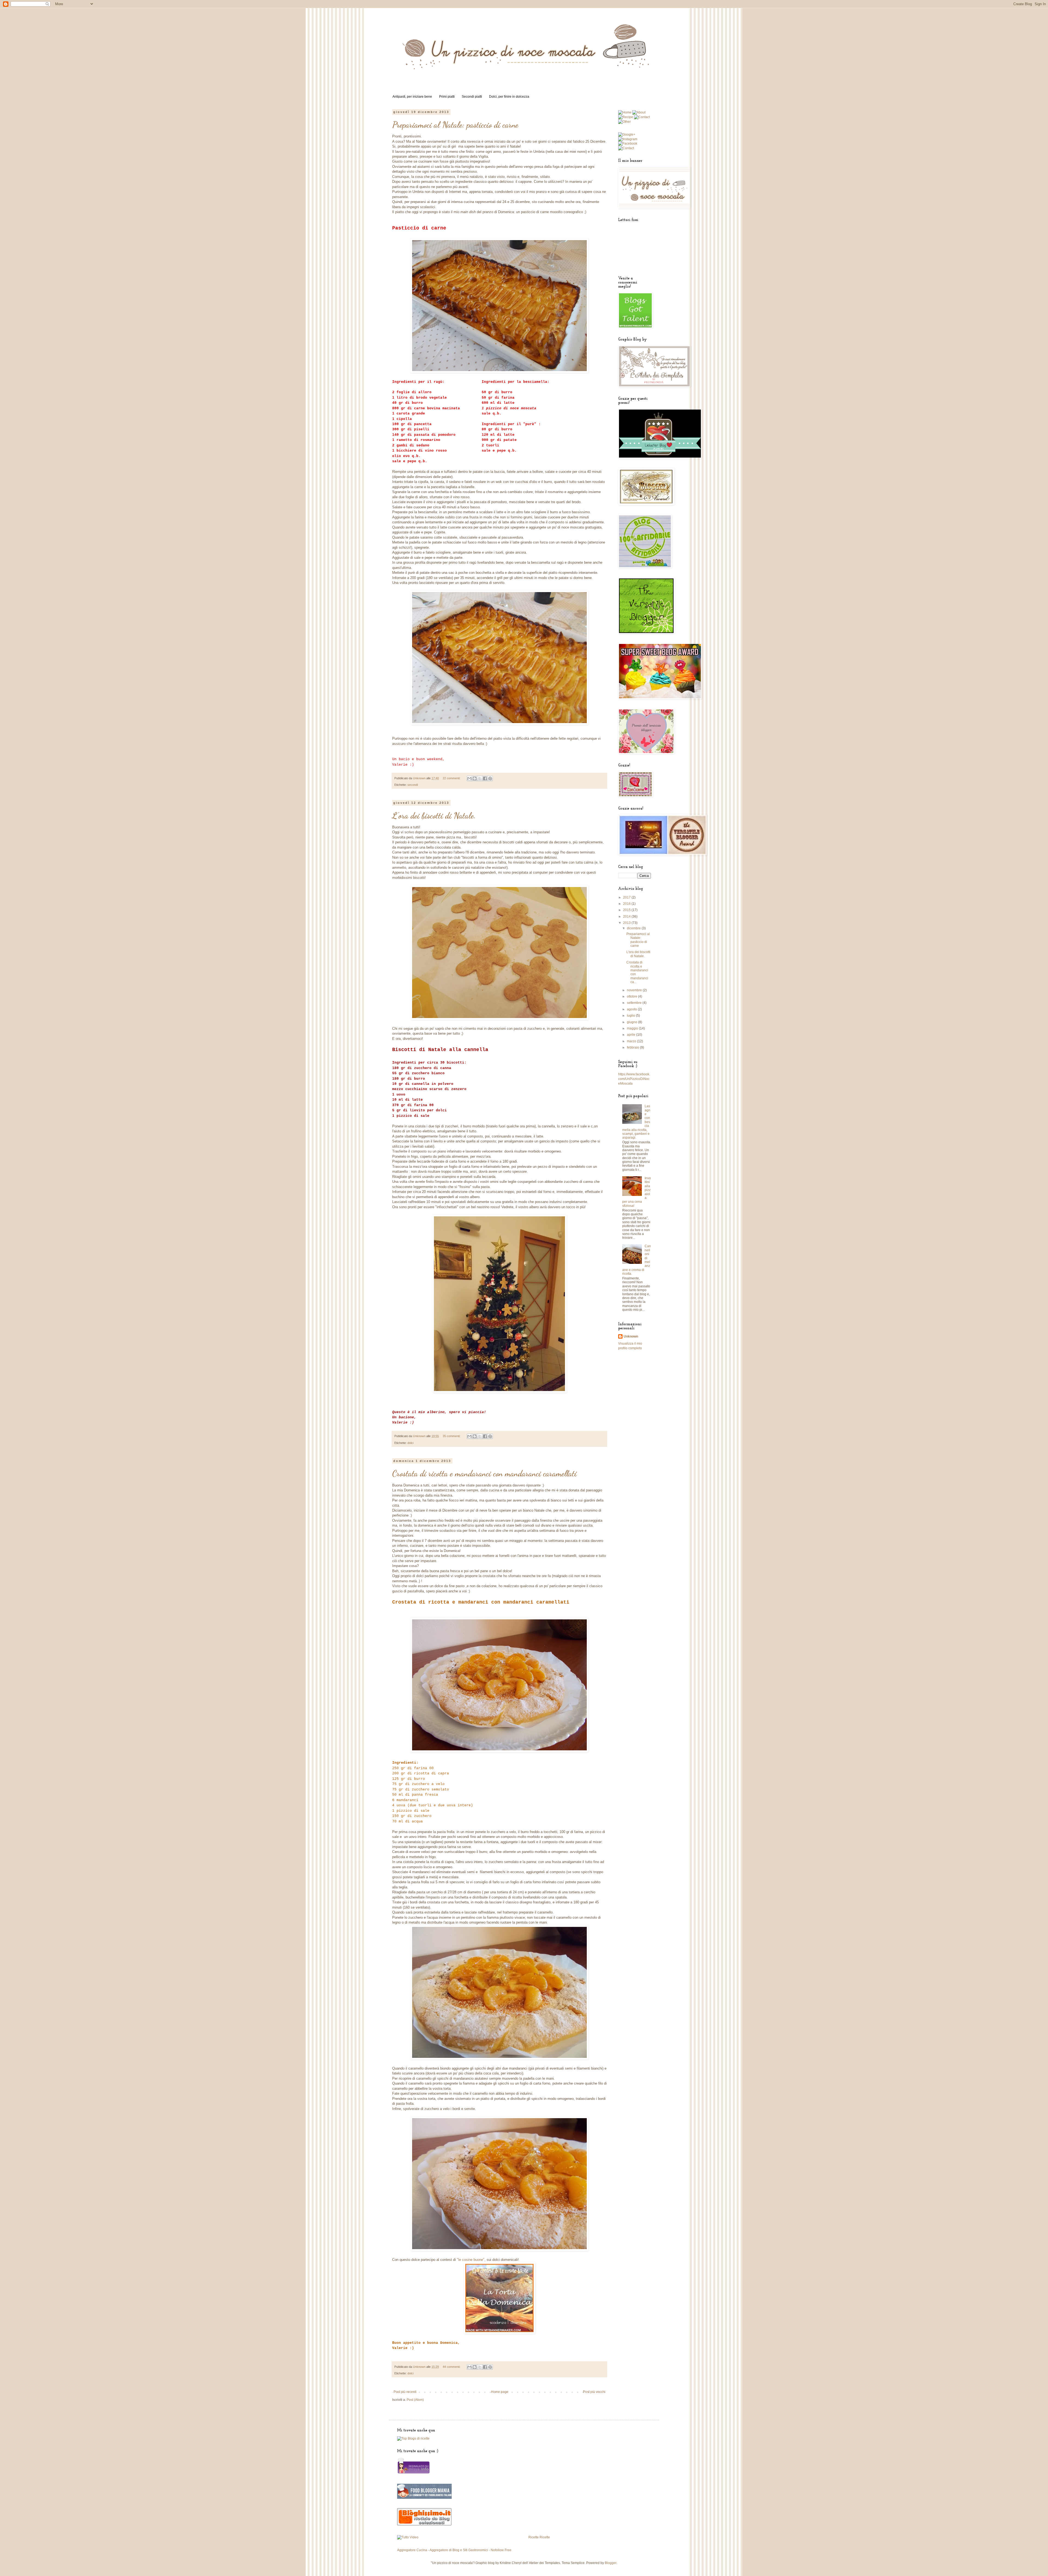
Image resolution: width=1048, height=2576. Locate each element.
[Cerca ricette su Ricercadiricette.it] (413, 2438)
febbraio (633, 1047)
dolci (410, 1443)
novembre (635, 990)
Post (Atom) (415, 2400)
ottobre (632, 996)
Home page (500, 2392)
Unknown (631, 1336)
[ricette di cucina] (413, 2473)
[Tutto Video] (408, 2537)
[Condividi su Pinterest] (490, 778)
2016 (627, 904)
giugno (632, 1022)
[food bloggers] (424, 2498)
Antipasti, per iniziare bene (412, 97)
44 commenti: (452, 2367)
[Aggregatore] (424, 2524)
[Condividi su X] (480, 778)
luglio (631, 1016)
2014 (627, 917)
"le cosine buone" (471, 2260)
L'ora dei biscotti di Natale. (434, 816)
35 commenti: (452, 1436)
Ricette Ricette (539, 2537)
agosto (632, 1009)
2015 (627, 910)
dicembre (634, 928)
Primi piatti (447, 97)
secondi (413, 785)
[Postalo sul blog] (475, 778)
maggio (633, 1028)
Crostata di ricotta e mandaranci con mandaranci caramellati (484, 1473)
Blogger (611, 2563)
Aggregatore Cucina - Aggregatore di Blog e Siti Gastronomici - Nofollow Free (454, 2550)
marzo (632, 1041)
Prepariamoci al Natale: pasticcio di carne (455, 125)
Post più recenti (405, 2392)
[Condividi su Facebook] (485, 778)
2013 (627, 923)
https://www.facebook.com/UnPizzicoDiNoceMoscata (634, 1079)
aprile (632, 1035)
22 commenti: (452, 778)
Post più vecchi (594, 2392)
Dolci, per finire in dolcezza (509, 97)
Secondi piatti (472, 97)
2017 (627, 897)
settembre (635, 1003)
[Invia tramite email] (469, 778)
